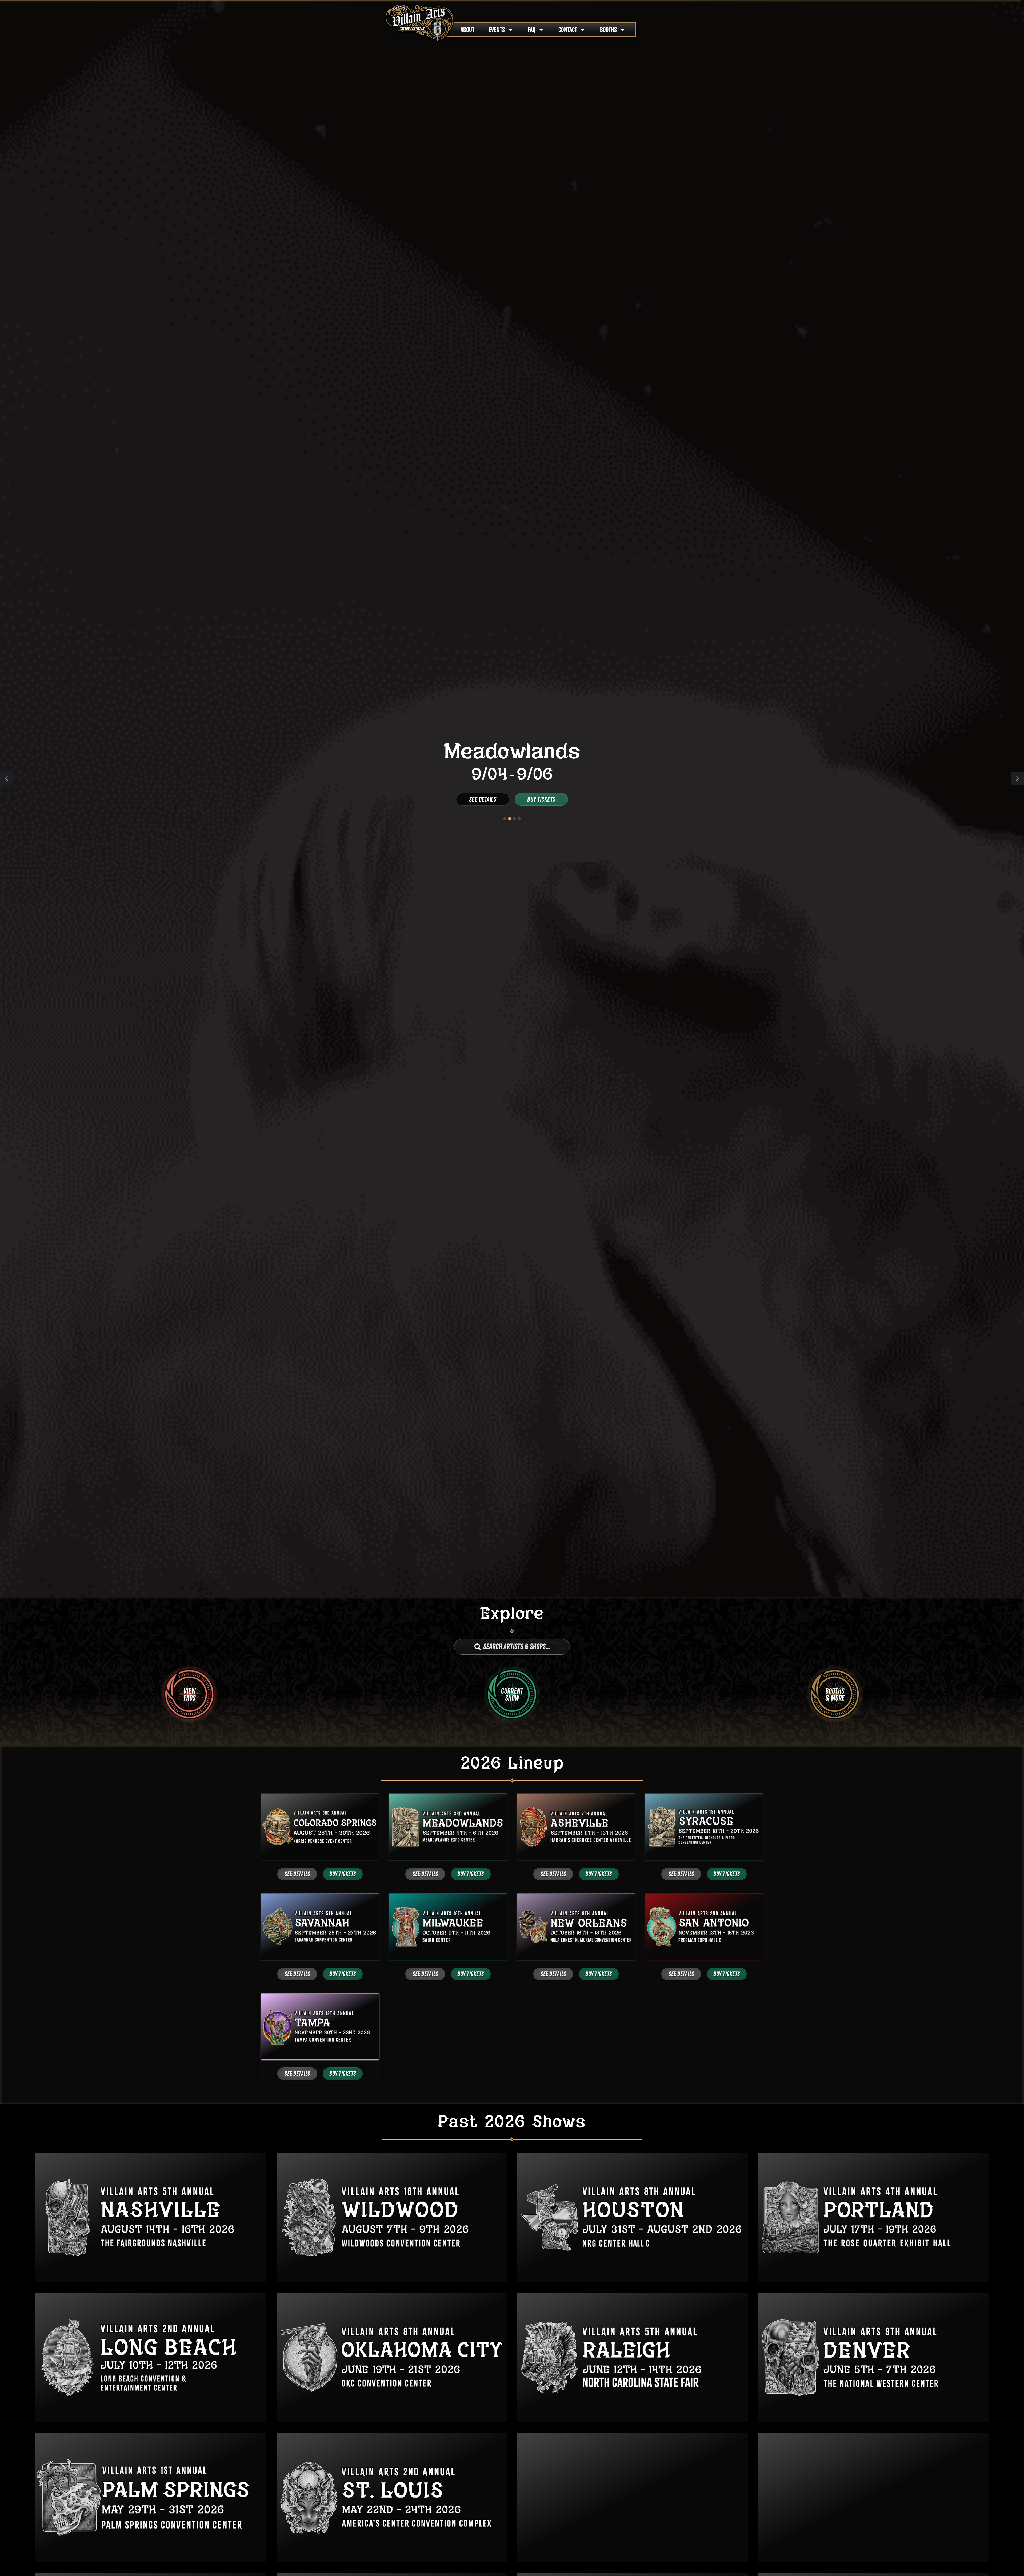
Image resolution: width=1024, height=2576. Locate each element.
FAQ (532, 30)
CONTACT (568, 30)
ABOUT (467, 30)
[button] (1017, 779)
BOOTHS (608, 30)
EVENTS (497, 30)
